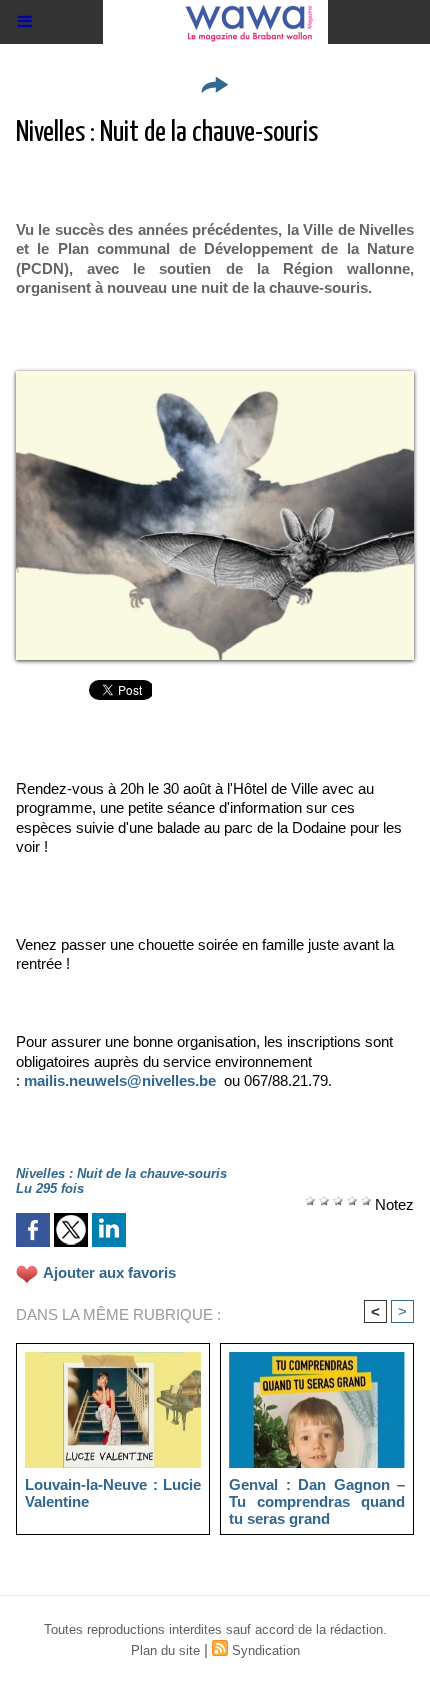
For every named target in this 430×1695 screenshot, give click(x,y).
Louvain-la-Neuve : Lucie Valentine (113, 1493)
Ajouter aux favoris (109, 1272)
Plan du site (165, 1650)
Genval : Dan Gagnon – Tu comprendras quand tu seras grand (317, 1501)
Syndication (266, 1650)
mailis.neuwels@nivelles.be (120, 1080)
